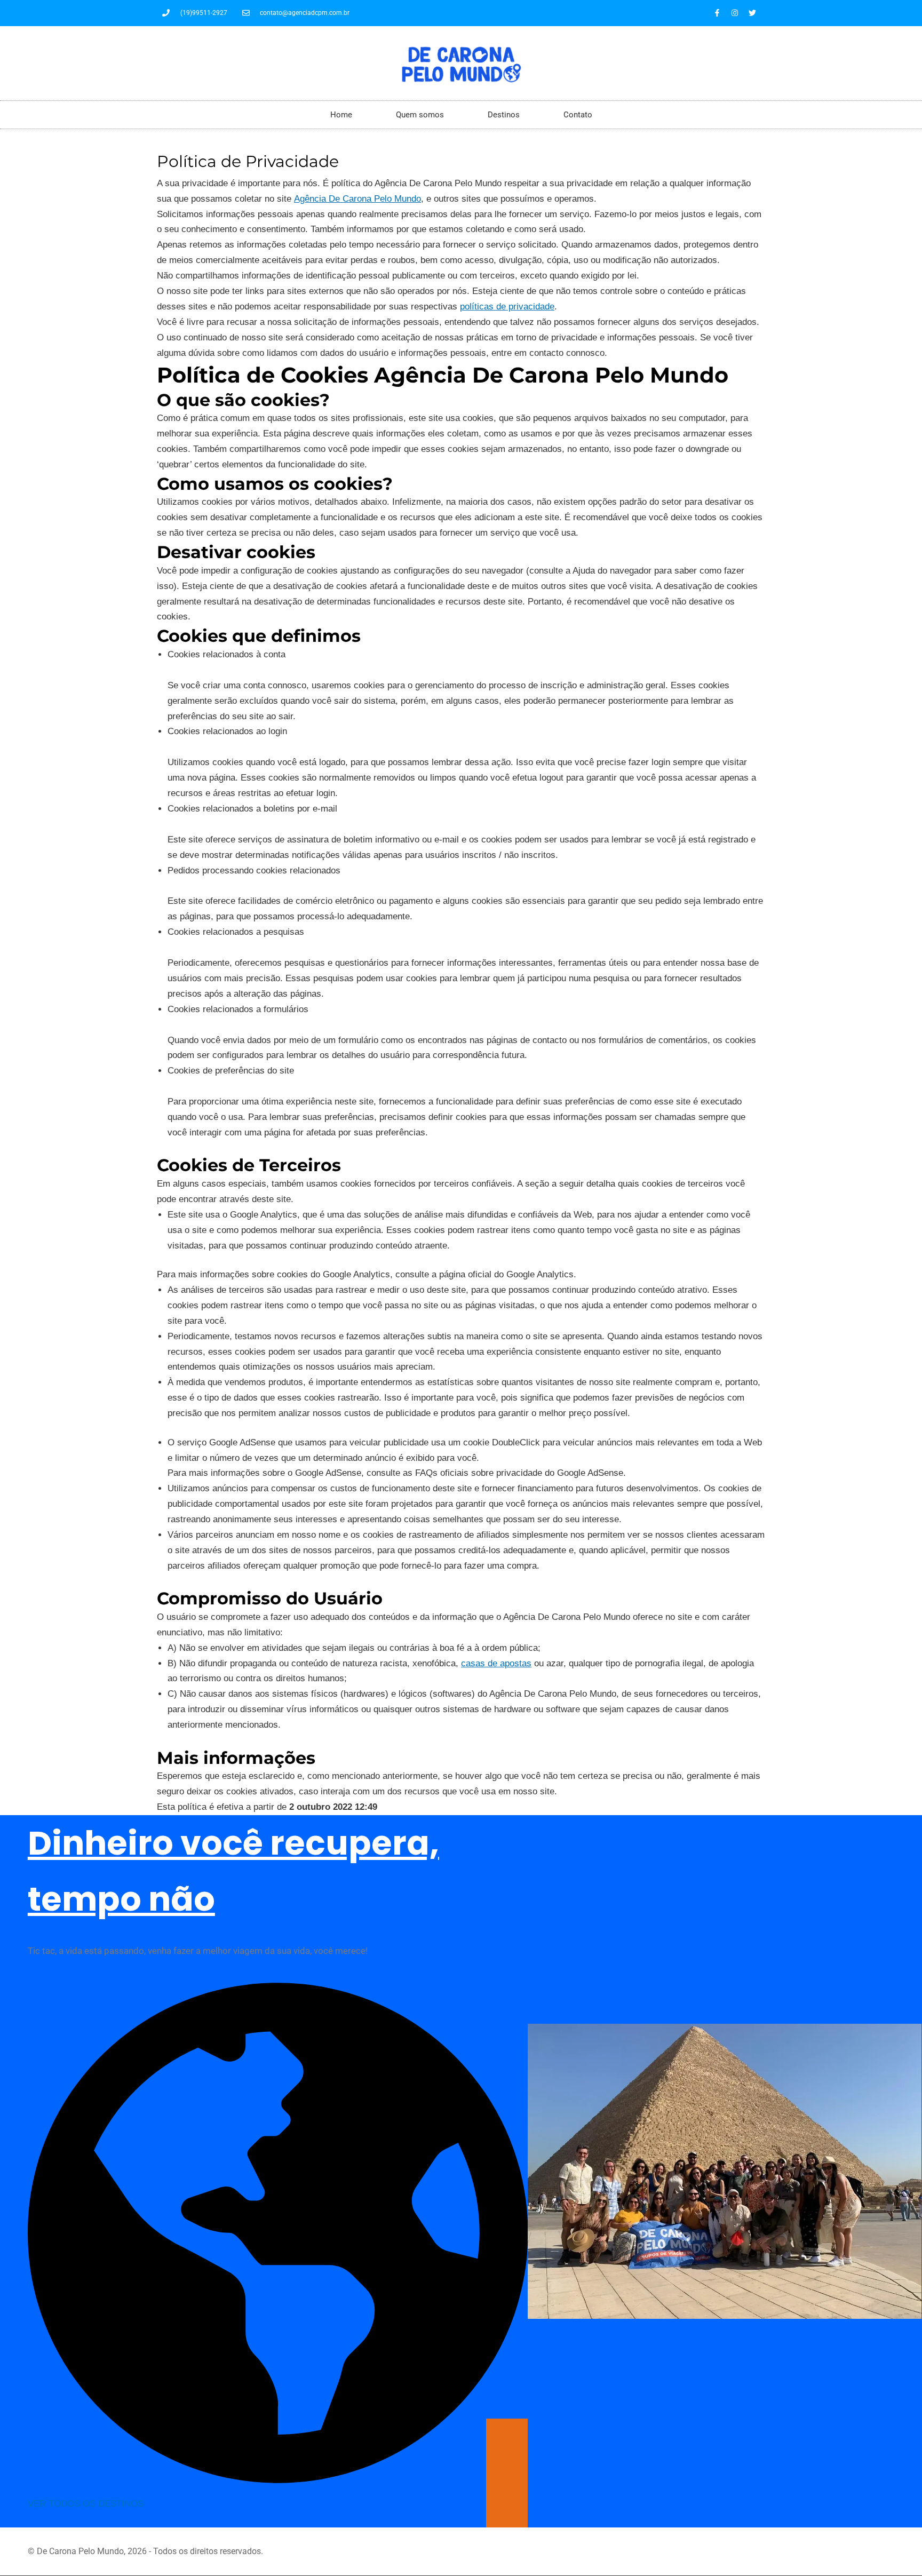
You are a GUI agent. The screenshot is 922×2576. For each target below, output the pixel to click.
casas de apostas (496, 1663)
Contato (578, 115)
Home (341, 115)
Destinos (504, 115)
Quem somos (420, 115)
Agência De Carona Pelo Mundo (357, 199)
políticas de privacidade (507, 307)
